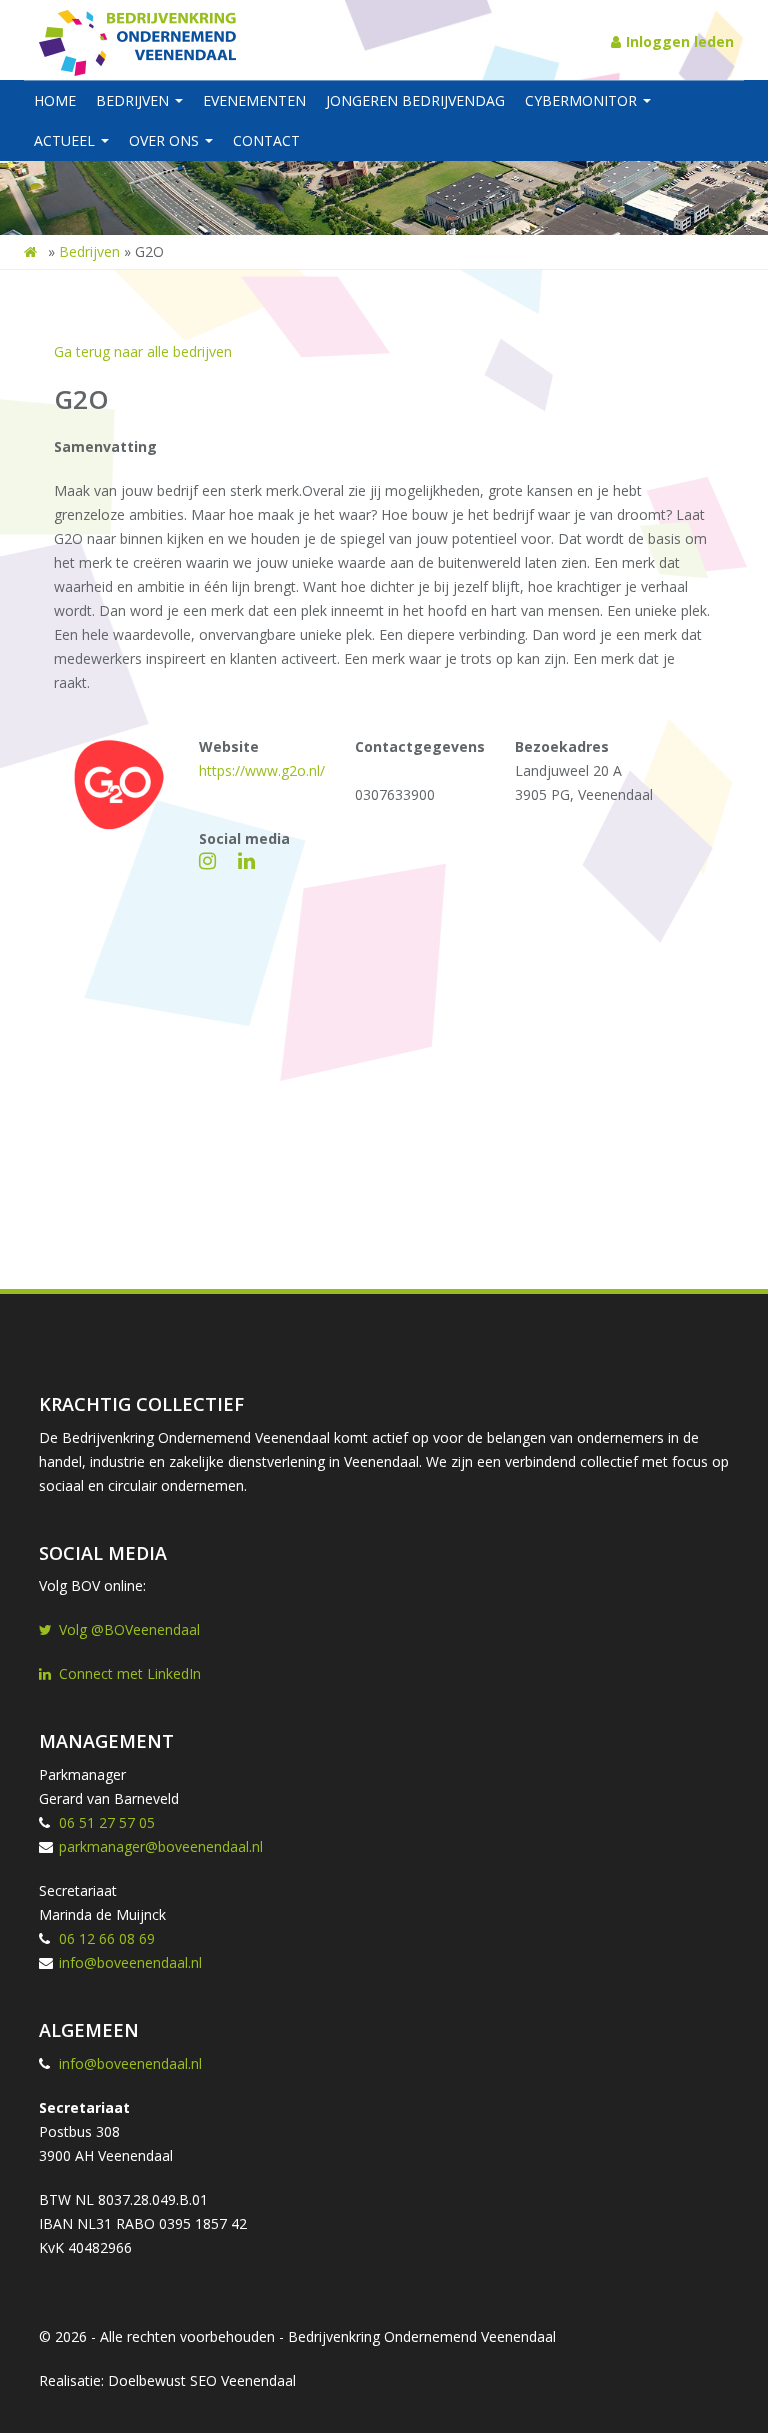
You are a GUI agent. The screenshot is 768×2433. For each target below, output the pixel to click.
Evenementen (254, 100)
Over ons (166, 140)
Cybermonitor (583, 100)
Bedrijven (134, 100)
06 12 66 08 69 (107, 1938)
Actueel (66, 140)
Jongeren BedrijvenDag (415, 100)
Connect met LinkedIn (130, 1673)
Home (55, 100)
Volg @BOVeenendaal (129, 1629)
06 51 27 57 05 (107, 1822)
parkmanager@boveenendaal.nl (161, 1846)
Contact (266, 140)
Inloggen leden (680, 41)
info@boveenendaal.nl (130, 1962)
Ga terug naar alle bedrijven (143, 351)
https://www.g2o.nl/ (262, 770)
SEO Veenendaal (243, 2380)
